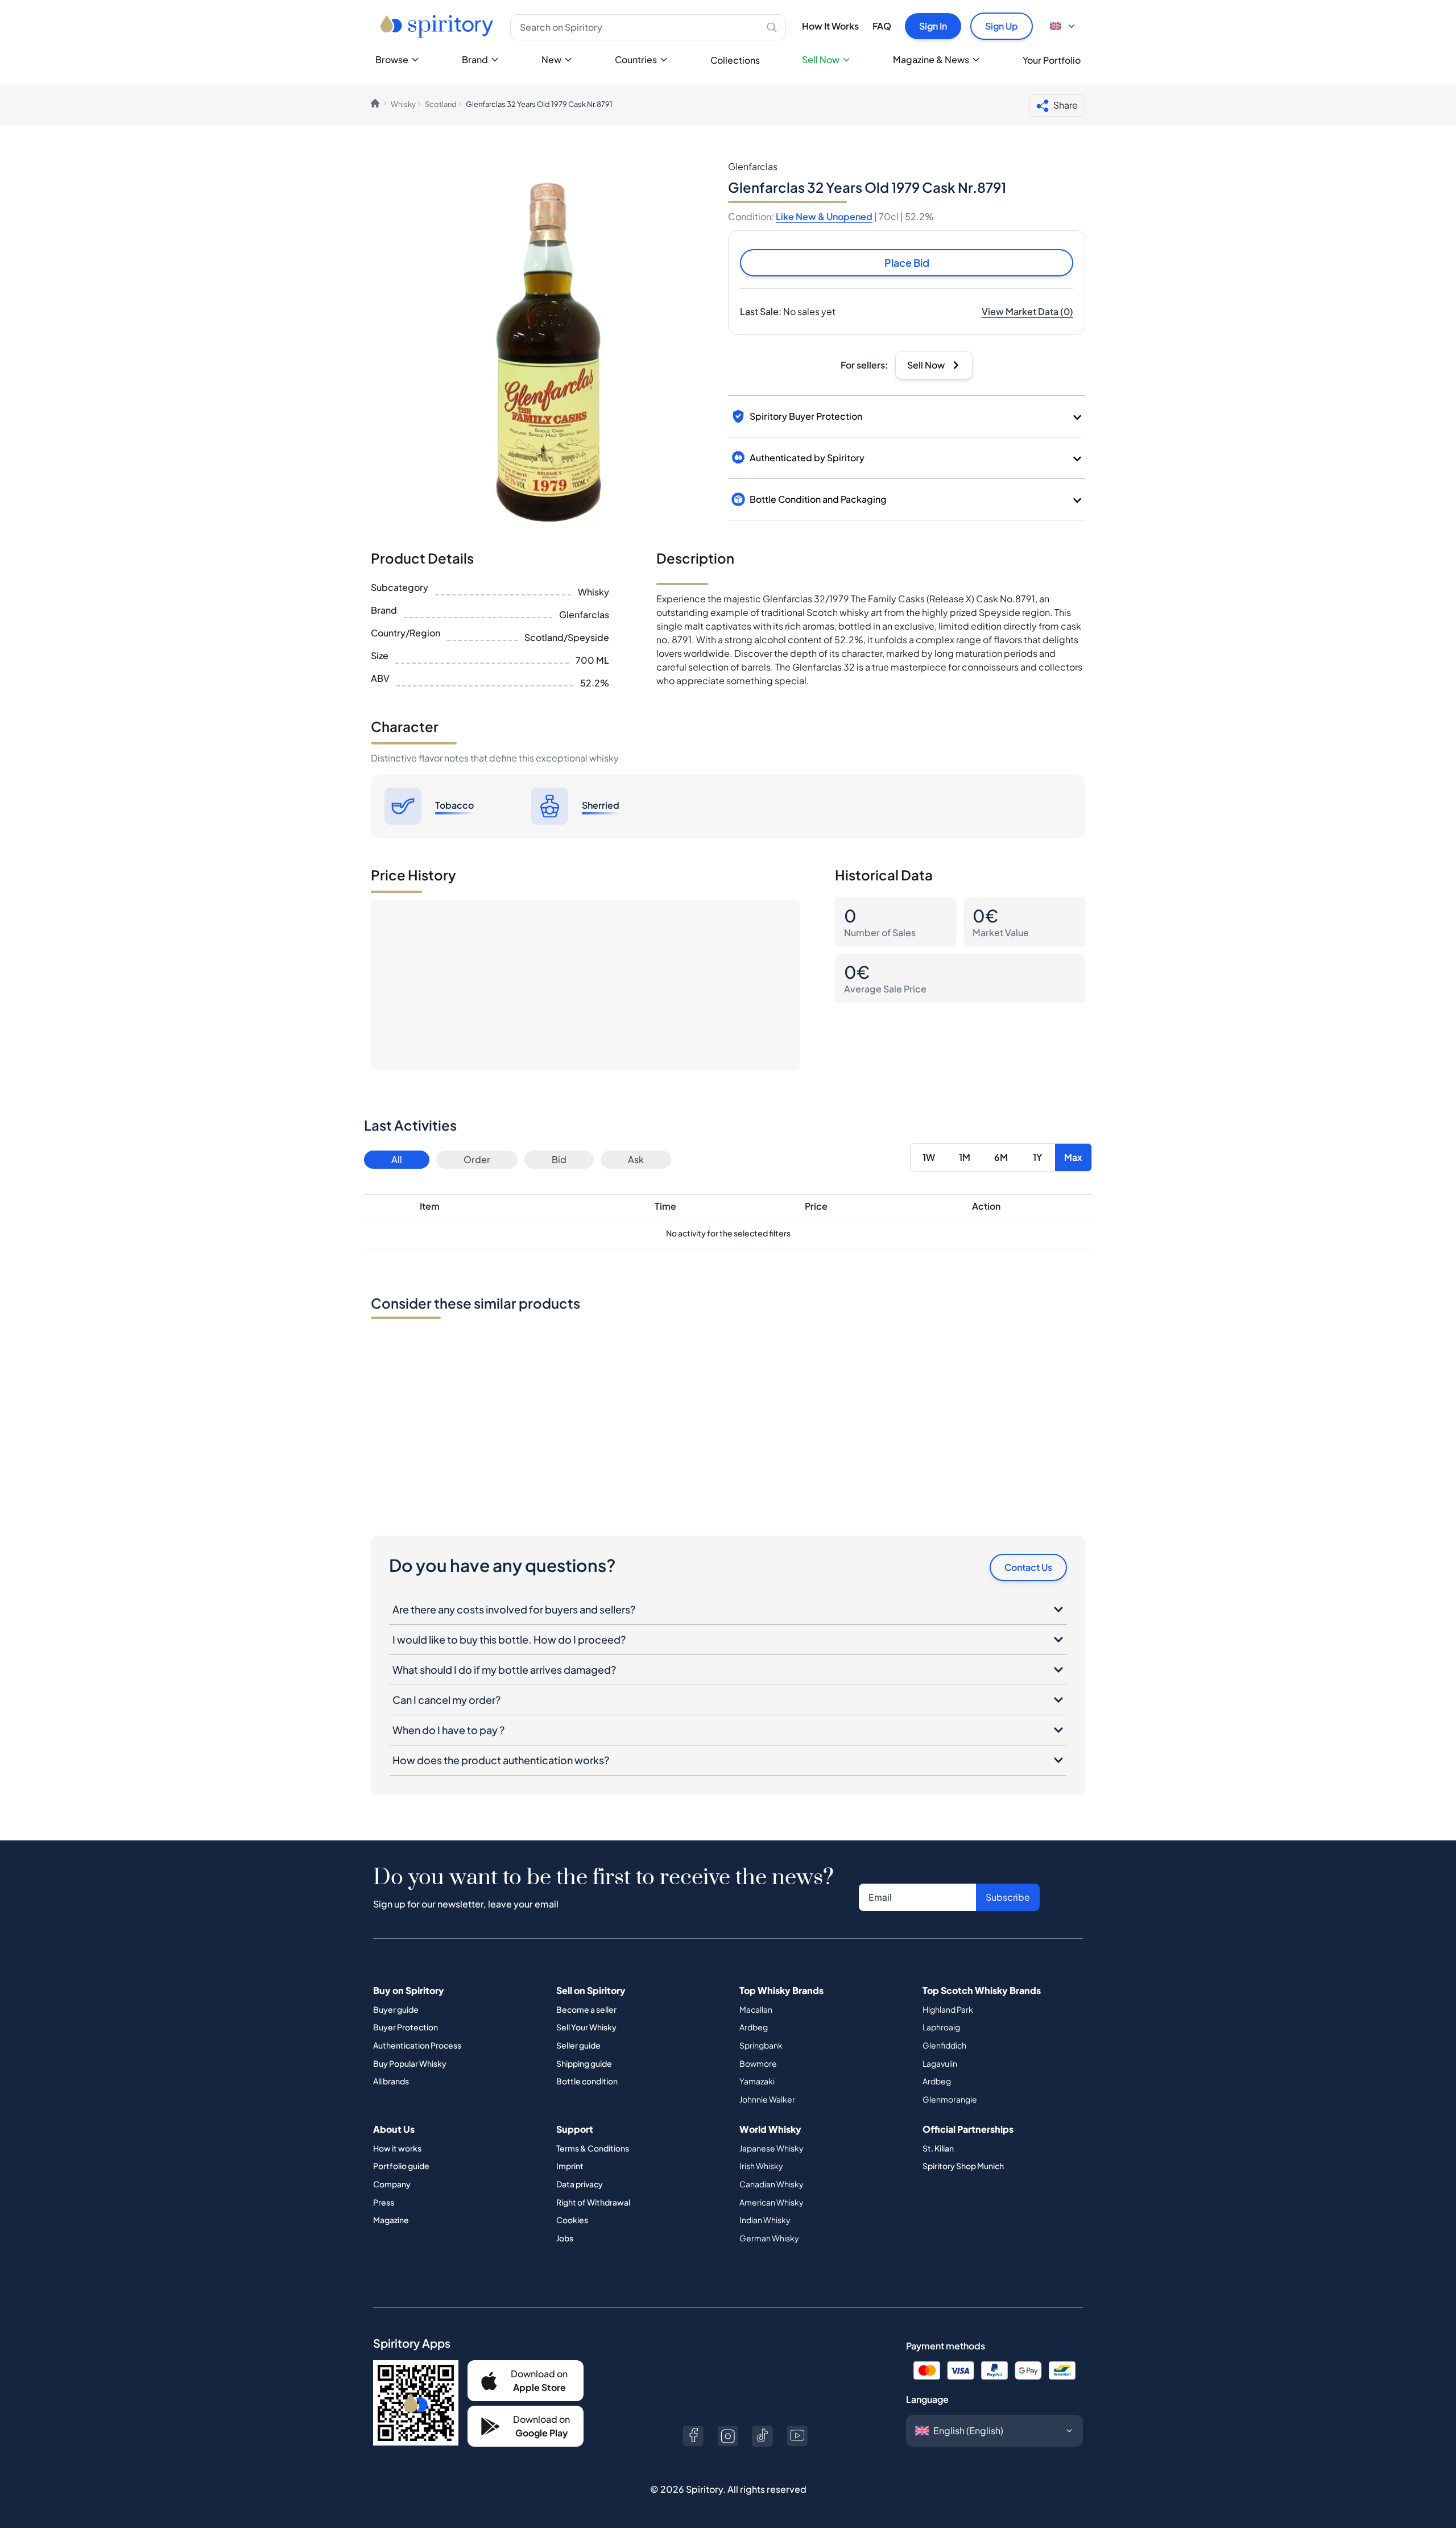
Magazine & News (931, 59)
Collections (735, 60)
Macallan (756, 2009)
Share (1066, 105)
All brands (391, 2081)
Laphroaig (941, 2027)
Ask (636, 1159)
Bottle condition (587, 2081)
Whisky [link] (403, 104)
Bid (559, 1159)
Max (1073, 1157)
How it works (397, 2148)
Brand (475, 59)
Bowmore (758, 2063)
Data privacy (580, 2184)
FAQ (882, 26)
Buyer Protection (406, 2027)
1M (965, 1157)
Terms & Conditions (593, 2148)
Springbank (761, 2045)
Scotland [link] (441, 104)
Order (477, 1159)
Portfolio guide (401, 2166)
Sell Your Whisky (586, 2027)
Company (392, 2184)
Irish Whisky (761, 2166)
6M (1001, 1157)
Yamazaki (757, 2081)
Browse (392, 59)
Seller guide (578, 2045)
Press (384, 2202)
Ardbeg (754, 2027)
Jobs (565, 2238)
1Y (1037, 1157)
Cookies (572, 2220)
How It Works (830, 26)
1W (929, 1157)
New (551, 59)
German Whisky (769, 2238)
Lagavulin (940, 2063)
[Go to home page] (438, 26)
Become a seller (586, 2009)
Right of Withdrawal (593, 2202)
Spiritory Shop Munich (963, 2166)
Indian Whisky (765, 2220)
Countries (636, 59)
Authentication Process (417, 2045)
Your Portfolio (1052, 60)
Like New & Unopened (824, 216)
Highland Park (948, 2009)
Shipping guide (584, 2063)
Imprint (570, 2166)
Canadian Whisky (772, 2184)
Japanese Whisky (772, 2148)
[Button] (693, 2436)
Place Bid (907, 262)
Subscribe (1008, 1897)
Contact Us (1028, 1567)
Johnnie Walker (767, 2099)
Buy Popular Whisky (410, 2063)
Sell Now (821, 59)
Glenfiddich (944, 2045)
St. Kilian (938, 2148)
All (397, 1159)
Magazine (391, 2220)
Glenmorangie (950, 2099)
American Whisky (772, 2202)
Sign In (933, 26)
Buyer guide (396, 2009)
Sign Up (1002, 26)
